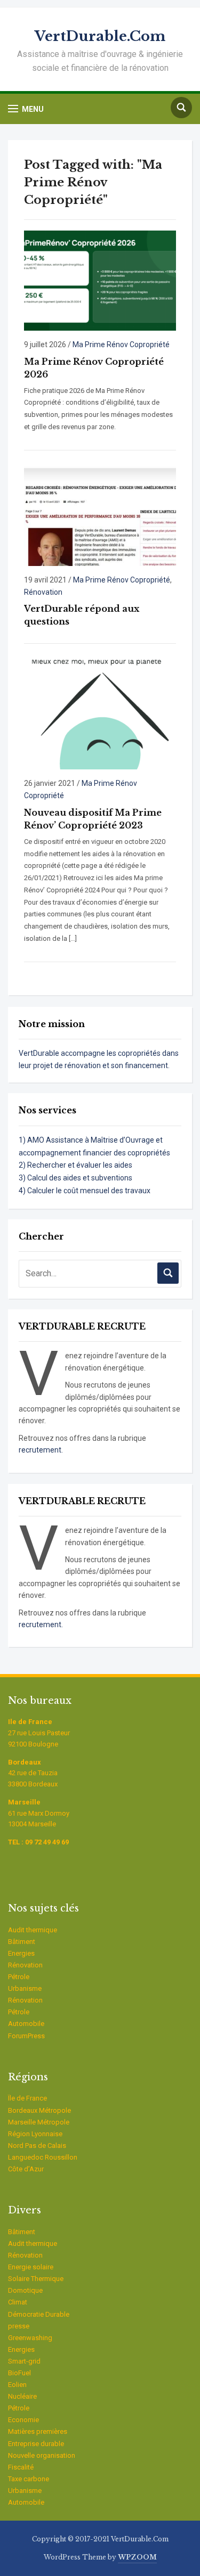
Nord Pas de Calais (37, 2146)
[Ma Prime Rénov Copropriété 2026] (100, 280)
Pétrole (19, 1977)
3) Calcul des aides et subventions (75, 1178)
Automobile (26, 2024)
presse (19, 2326)
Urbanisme (25, 1988)
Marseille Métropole (39, 2122)
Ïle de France (27, 2098)
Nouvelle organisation (42, 2455)
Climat (18, 2302)
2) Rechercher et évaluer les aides (75, 1165)
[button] (26, 109)
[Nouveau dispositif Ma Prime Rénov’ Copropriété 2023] (100, 714)
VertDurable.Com (100, 36)
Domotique (25, 2290)
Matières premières (38, 2431)
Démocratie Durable (39, 2314)
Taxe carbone (29, 2479)
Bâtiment (22, 1942)
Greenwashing (30, 2338)
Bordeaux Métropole (39, 2110)
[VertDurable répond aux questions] (100, 516)
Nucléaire (22, 2396)
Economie (23, 2420)
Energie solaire (31, 2267)
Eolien (17, 2385)
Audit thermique (33, 1930)
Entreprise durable (36, 2444)
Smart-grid (24, 2361)
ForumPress (26, 2036)
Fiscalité (21, 2467)
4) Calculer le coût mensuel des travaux (85, 1191)
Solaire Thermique (36, 2279)
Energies (21, 1953)
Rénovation (43, 592)
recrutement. (41, 1450)
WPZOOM (137, 2557)
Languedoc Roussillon (43, 2157)
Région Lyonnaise (35, 2134)
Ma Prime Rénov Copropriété (121, 344)
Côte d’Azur (26, 2169)
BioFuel (19, 2373)
